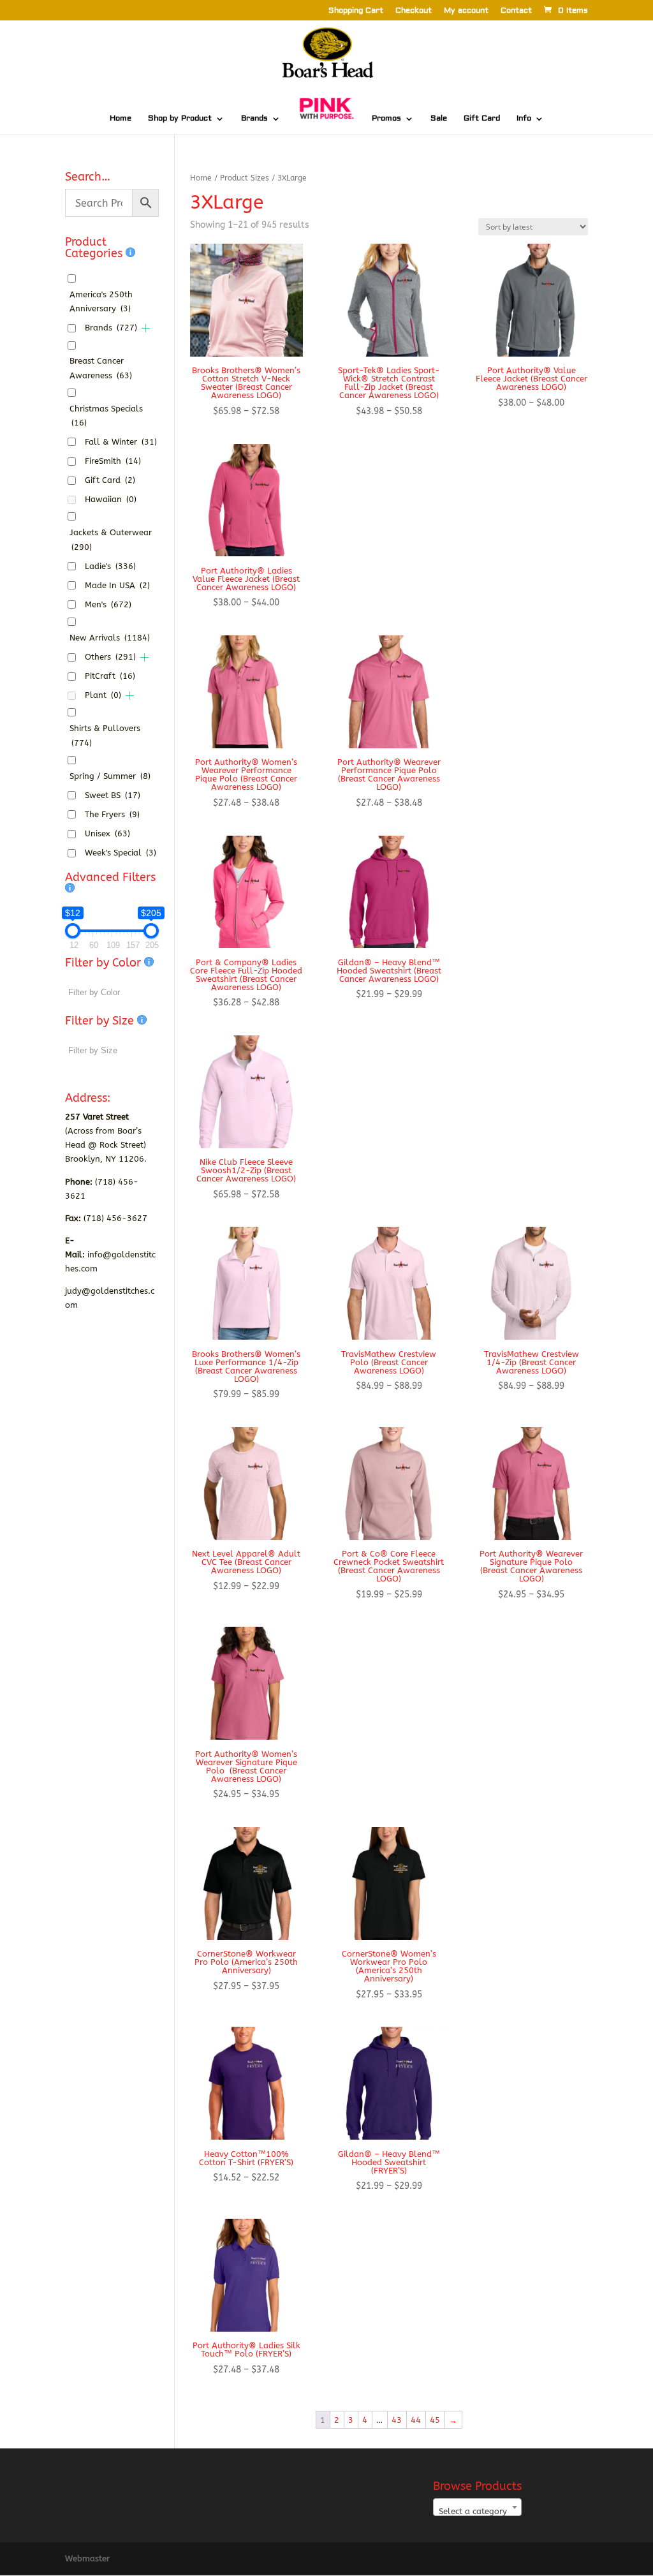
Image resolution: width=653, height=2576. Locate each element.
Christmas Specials (106, 416)
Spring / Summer (110, 776)
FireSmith (113, 461)
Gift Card (482, 119)
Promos (386, 119)
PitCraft (110, 676)
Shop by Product (180, 119)
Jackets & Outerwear (111, 539)
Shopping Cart (356, 11)
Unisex (107, 833)
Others (110, 657)
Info (524, 119)
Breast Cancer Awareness (101, 368)
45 (435, 2420)
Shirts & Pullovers (105, 735)
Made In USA (117, 585)
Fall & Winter (121, 442)
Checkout (414, 11)
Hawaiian (111, 499)
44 (416, 2420)
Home (121, 119)
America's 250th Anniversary (101, 301)
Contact (516, 11)
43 (397, 2420)
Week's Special (121, 853)
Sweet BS (113, 795)
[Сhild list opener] (146, 328)
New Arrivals (110, 638)
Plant (103, 695)
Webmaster (87, 2558)
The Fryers (112, 814)
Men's (108, 604)
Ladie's (110, 566)
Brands (254, 119)
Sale (439, 119)
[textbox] (477, 2512)
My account (466, 11)
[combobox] (477, 2507)
